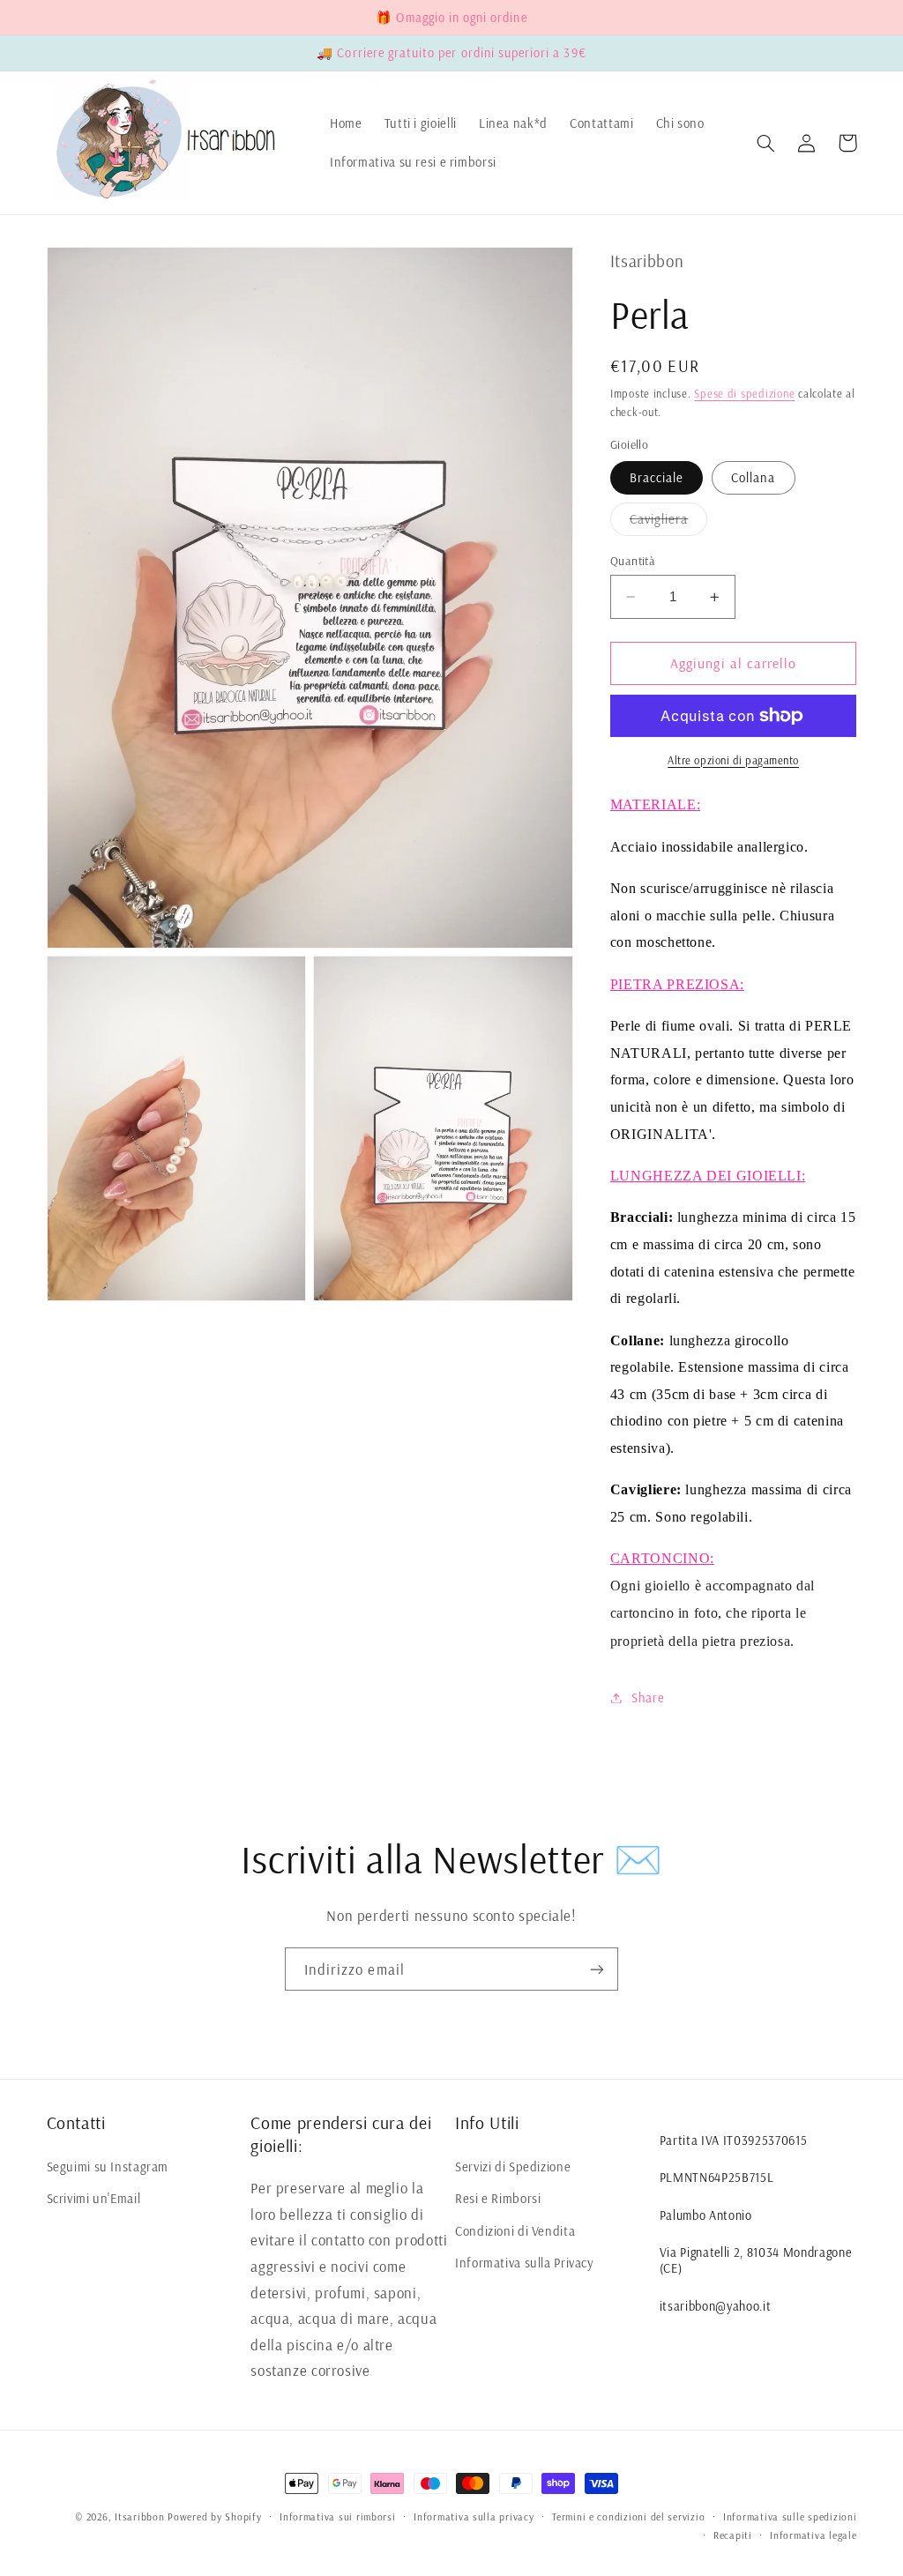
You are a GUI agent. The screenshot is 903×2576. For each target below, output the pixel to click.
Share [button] (648, 1697)
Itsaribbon (139, 2516)
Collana (753, 477)
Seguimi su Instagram (108, 2167)
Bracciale (657, 477)
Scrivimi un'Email (94, 2198)
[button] (766, 143)
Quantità (633, 560)
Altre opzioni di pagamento (733, 760)
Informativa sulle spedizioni (790, 2516)
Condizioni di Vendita (515, 2231)
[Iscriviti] (597, 1969)
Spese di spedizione (744, 393)
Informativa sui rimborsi (338, 2516)
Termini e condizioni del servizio (628, 2516)
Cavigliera (669, 523)
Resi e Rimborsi (498, 2198)
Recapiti (733, 2535)
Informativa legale (813, 2535)
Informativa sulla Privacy (525, 2263)
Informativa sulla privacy (474, 2516)
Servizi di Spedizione (513, 2167)
